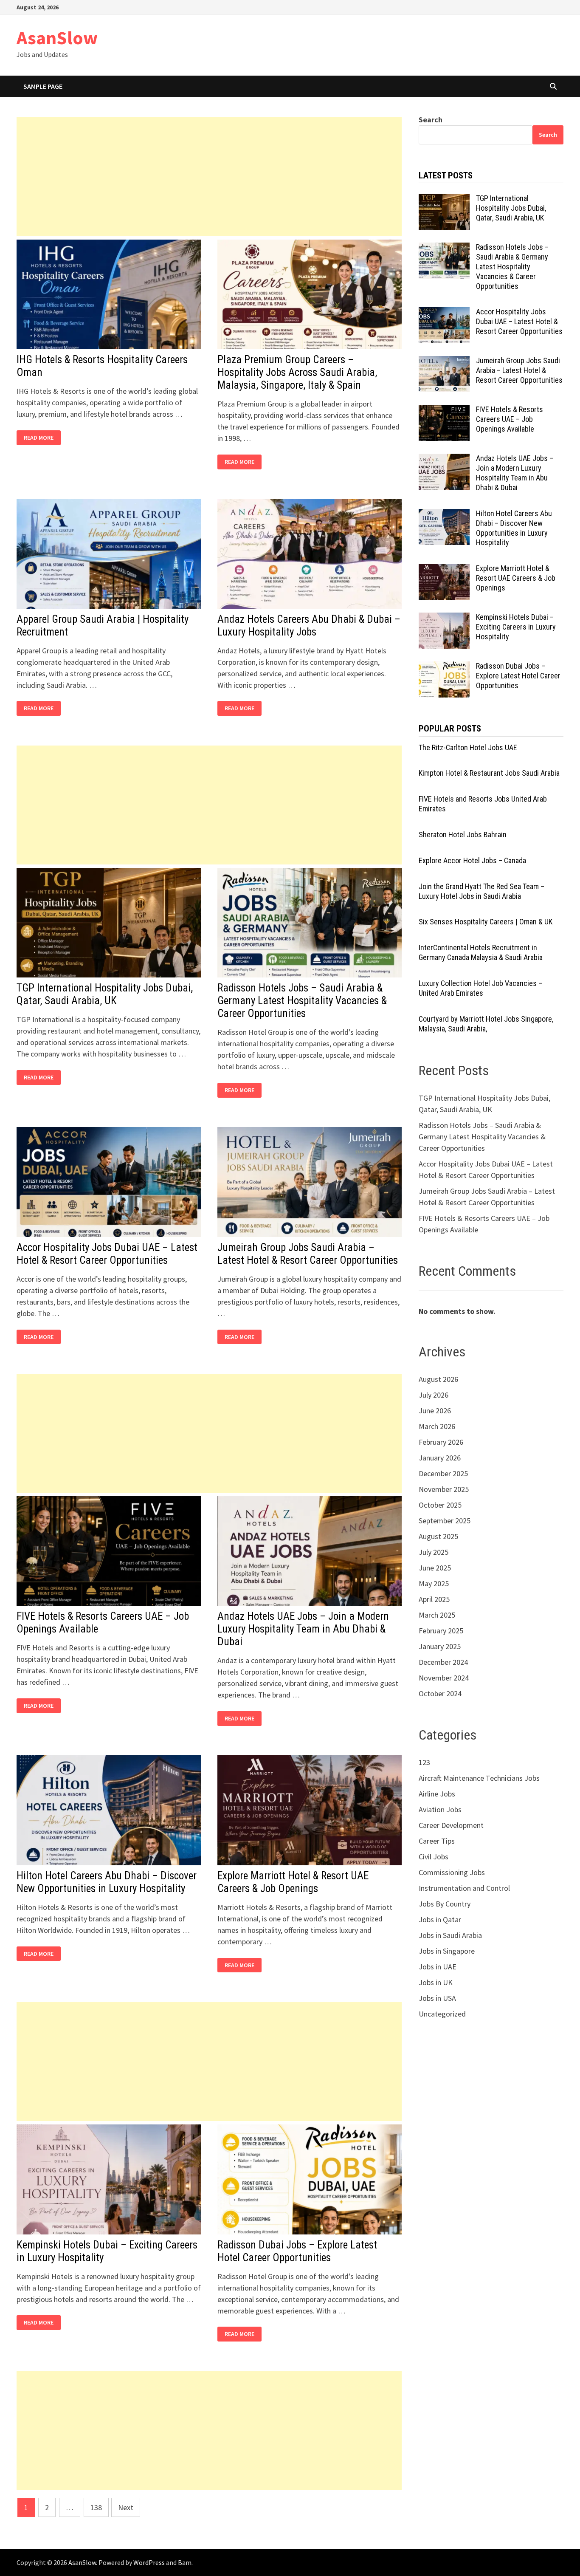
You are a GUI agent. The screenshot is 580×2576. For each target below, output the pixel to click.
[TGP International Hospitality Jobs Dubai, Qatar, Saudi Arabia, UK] (444, 199)
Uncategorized (442, 2014)
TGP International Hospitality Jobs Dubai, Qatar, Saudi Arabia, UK (105, 994)
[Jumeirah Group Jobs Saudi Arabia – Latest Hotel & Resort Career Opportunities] (444, 362)
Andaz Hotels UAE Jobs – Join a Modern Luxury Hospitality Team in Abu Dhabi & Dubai (303, 1629)
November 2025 (444, 1489)
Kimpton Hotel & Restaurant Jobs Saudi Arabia (489, 773)
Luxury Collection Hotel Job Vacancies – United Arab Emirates (480, 988)
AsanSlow (57, 38)
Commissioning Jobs (452, 1872)
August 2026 (438, 1379)
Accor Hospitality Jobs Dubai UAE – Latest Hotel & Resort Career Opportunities (107, 1254)
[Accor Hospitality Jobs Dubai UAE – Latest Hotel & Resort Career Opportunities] (444, 313)
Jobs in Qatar (440, 1919)
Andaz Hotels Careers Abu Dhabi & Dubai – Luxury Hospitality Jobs (309, 626)
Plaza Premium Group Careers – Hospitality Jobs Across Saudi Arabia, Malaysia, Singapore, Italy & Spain (297, 372)
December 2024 (443, 1662)
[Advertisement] (209, 177)
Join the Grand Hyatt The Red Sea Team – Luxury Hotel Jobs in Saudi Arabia (481, 891)
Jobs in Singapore (447, 1951)
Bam (185, 2562)
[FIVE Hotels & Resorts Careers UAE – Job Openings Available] (444, 411)
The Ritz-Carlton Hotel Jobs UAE (468, 747)
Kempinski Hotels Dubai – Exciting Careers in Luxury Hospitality (516, 627)
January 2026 (440, 1458)
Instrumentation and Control (464, 1888)
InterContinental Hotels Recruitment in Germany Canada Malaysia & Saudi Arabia (481, 952)
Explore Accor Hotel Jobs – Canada (472, 860)
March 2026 (437, 1426)
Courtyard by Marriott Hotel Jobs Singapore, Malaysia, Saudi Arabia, (486, 1024)
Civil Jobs (434, 1857)
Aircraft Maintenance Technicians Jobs (479, 1778)
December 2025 (443, 1473)
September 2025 (445, 1521)
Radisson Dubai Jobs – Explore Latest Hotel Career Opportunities (297, 2251)
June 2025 (435, 1568)
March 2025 (437, 1615)
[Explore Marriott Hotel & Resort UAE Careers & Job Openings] (444, 569)
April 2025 (434, 1599)
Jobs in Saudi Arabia (450, 1935)
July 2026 (434, 1395)
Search (431, 120)
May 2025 (434, 1583)
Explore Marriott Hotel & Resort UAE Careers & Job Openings (293, 1882)
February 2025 (441, 1631)
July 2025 (434, 1552)
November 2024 (444, 1678)
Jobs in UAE (438, 1967)
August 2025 (438, 1536)
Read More (41, 438)
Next (126, 2507)
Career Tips (437, 1841)
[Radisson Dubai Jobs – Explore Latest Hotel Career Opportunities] (444, 667)
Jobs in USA (437, 1998)
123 (424, 1762)
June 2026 (435, 1411)
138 (96, 2507)
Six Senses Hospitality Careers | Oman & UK (486, 922)
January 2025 (440, 1646)
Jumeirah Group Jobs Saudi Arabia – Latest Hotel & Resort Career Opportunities (308, 1254)
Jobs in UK (436, 1982)
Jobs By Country (445, 1904)
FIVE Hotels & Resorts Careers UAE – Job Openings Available (510, 419)
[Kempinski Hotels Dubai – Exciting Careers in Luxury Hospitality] (444, 618)
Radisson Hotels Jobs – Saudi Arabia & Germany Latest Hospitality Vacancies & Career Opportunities (302, 1001)
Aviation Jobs (440, 1809)
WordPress (149, 2562)
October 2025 (440, 1505)
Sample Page (43, 86)
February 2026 (441, 1442)
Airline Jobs (437, 1794)
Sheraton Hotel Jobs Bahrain (463, 835)
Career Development (451, 1825)
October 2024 (440, 1693)
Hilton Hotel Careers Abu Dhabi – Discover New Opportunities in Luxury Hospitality (107, 1882)
